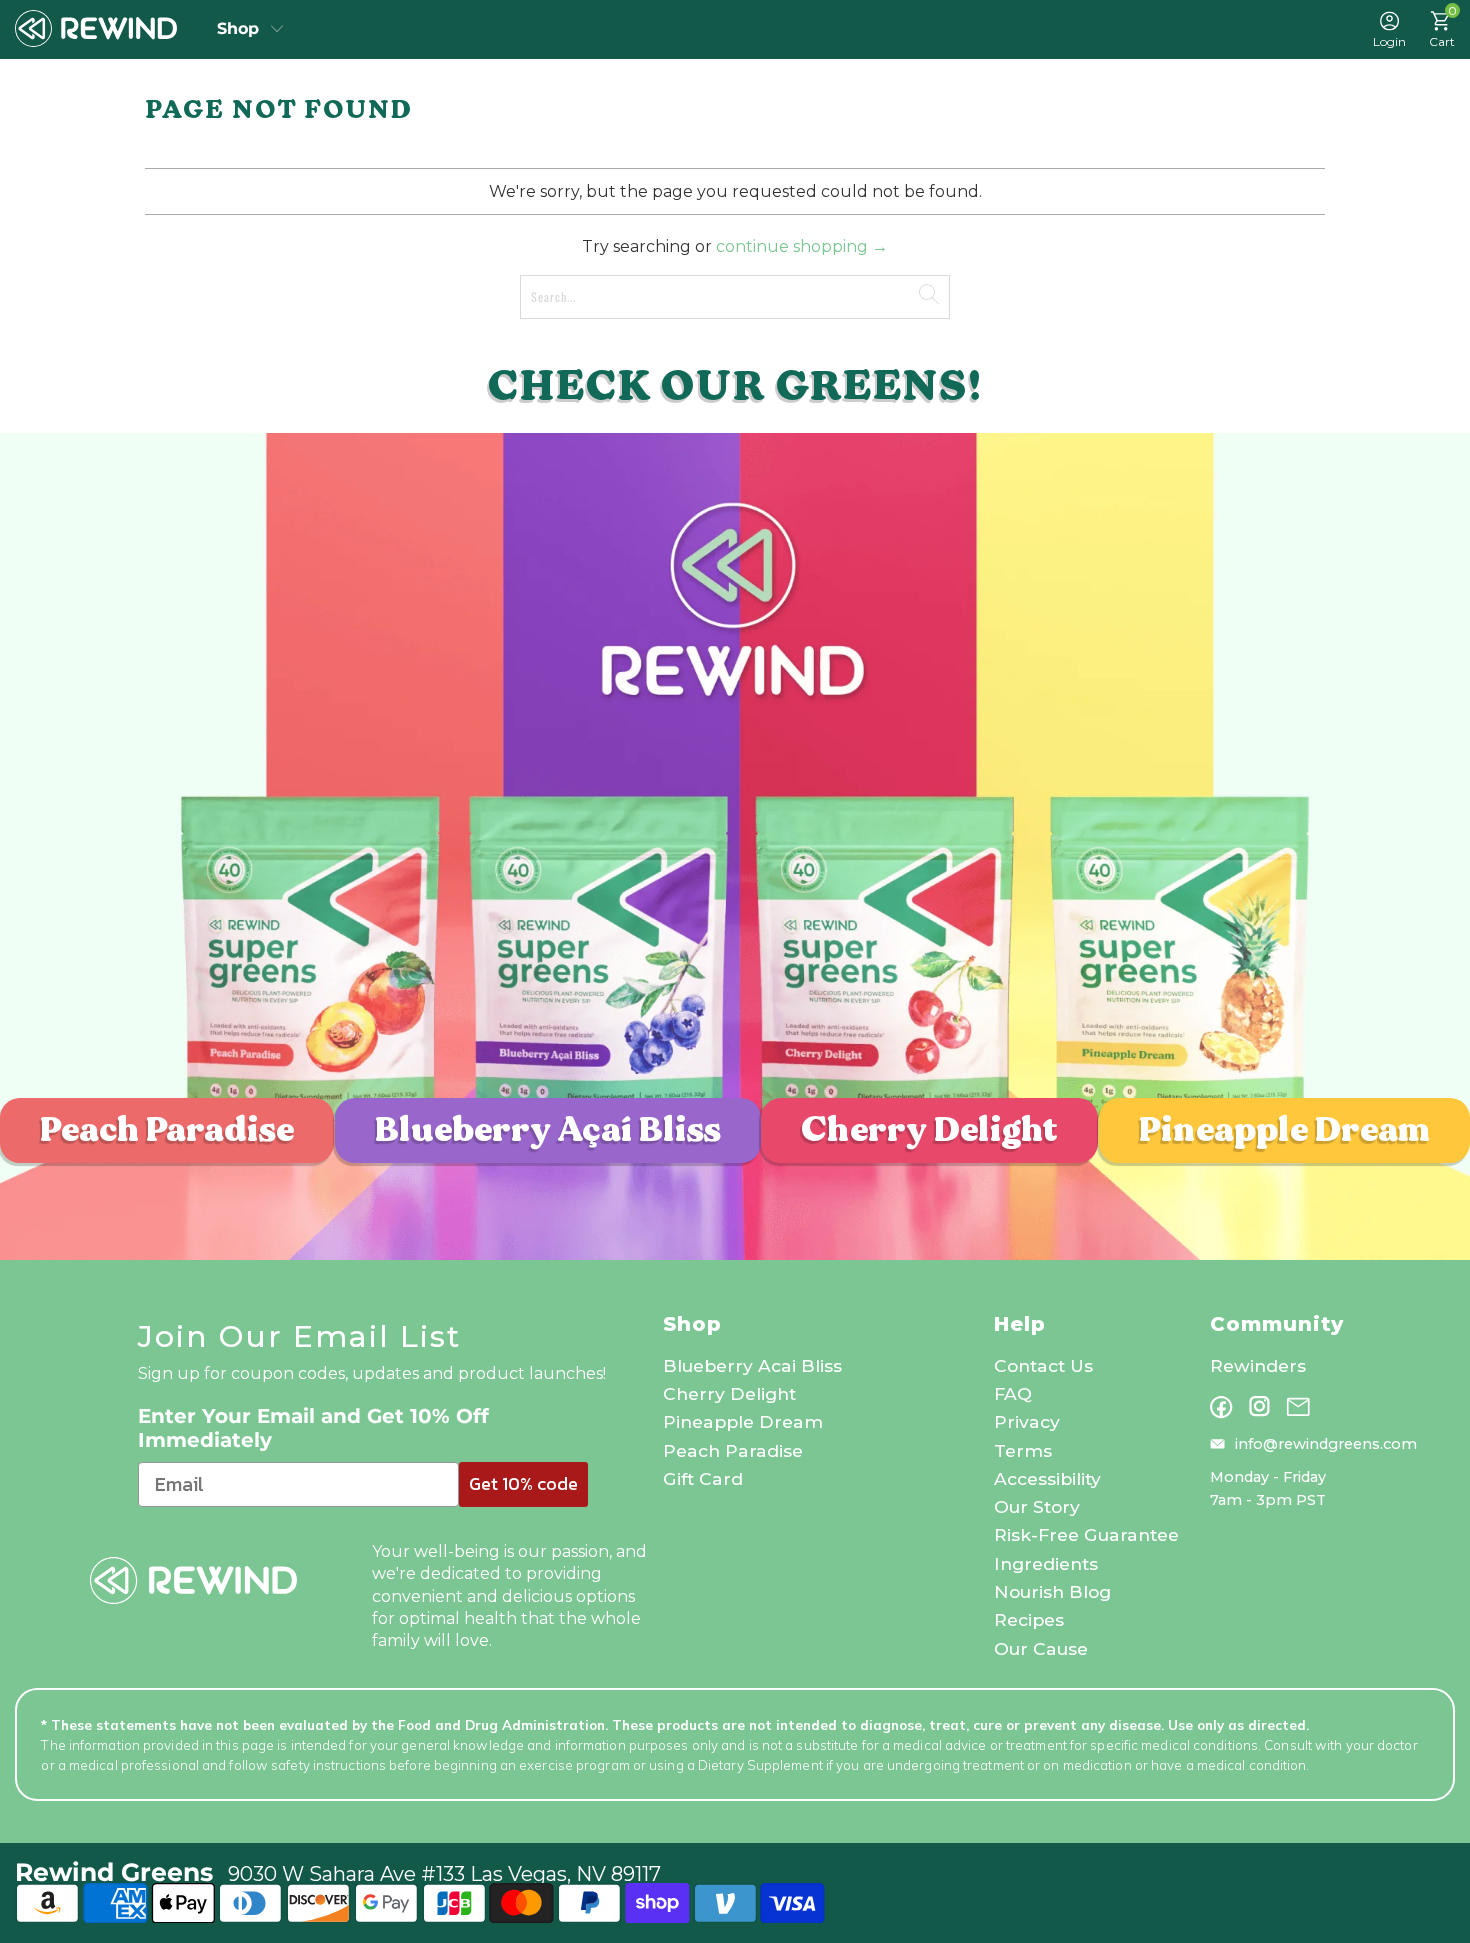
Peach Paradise (167, 1130)
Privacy (1027, 1421)
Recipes (1029, 1619)
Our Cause (1041, 1648)
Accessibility (1047, 1478)
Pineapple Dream (1284, 1130)
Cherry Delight (929, 1130)
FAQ (1013, 1393)
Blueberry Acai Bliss (752, 1365)
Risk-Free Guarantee (1086, 1534)
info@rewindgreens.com (1326, 1444)
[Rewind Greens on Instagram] (1259, 1406)
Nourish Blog (1052, 1591)
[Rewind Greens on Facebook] (1221, 1407)
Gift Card (703, 1478)
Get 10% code (523, 1483)
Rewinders (1258, 1365)
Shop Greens (251, 29)
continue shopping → (802, 246)
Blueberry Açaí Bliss (548, 1130)
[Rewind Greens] (96, 29)
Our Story (1037, 1506)
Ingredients (1046, 1563)
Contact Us (1043, 1365)
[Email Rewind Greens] (1298, 1407)
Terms (1023, 1450)
